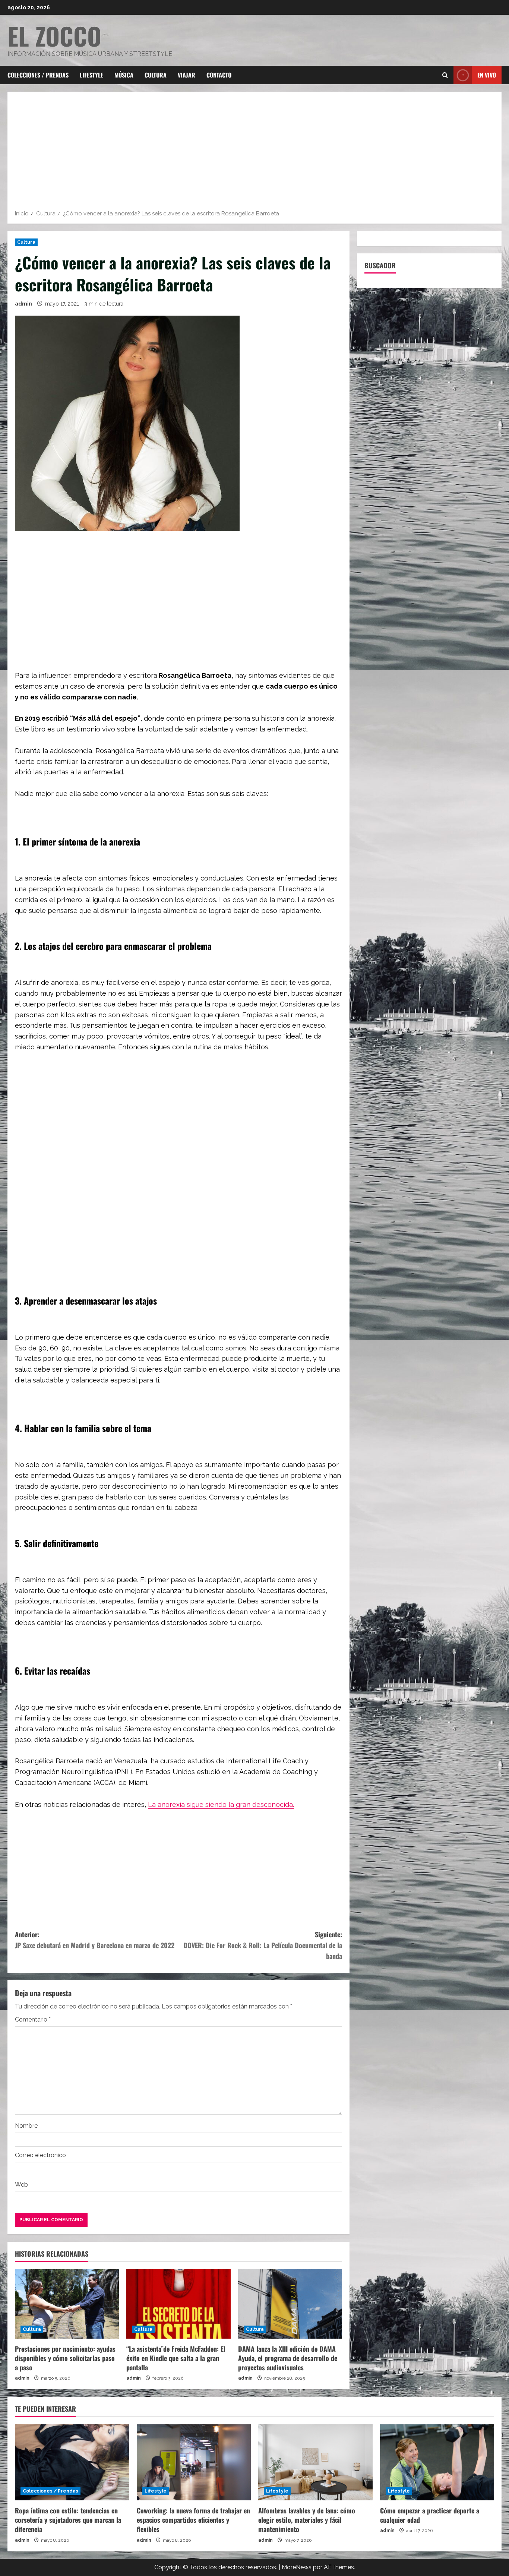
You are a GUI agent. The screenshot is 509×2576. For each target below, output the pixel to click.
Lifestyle (91, 75)
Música (124, 75)
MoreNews (297, 2567)
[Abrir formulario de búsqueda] (445, 75)
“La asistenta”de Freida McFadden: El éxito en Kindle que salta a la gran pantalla (176, 2358)
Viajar (186, 75)
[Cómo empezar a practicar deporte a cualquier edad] (437, 2462)
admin (23, 304)
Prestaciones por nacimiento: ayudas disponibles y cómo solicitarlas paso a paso (65, 2358)
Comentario (33, 2019)
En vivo (487, 75)
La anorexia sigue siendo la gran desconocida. (221, 1804)
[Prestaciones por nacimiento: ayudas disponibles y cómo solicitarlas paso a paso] (67, 2304)
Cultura (156, 75)
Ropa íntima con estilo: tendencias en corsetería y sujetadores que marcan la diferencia (68, 2520)
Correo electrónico (40, 2155)
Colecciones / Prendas (38, 75)
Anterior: (95, 1940)
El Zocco (54, 36)
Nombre (26, 2126)
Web (21, 2185)
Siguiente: (263, 1945)
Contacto (219, 75)
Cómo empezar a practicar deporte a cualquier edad (430, 2515)
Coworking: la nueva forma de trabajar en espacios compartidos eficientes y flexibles (193, 2520)
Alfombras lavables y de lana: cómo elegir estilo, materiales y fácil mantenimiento (307, 2520)
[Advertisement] (255, 153)
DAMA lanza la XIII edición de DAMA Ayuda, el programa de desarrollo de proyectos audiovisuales (288, 2358)
